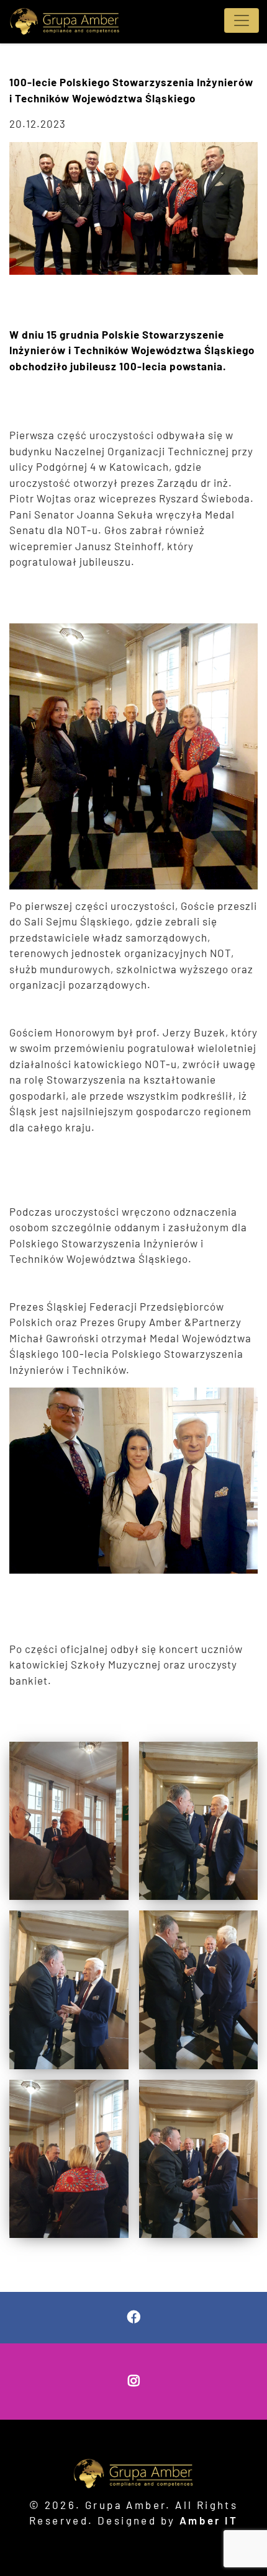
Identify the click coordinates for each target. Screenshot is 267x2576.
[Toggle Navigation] (242, 20)
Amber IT (209, 2520)
